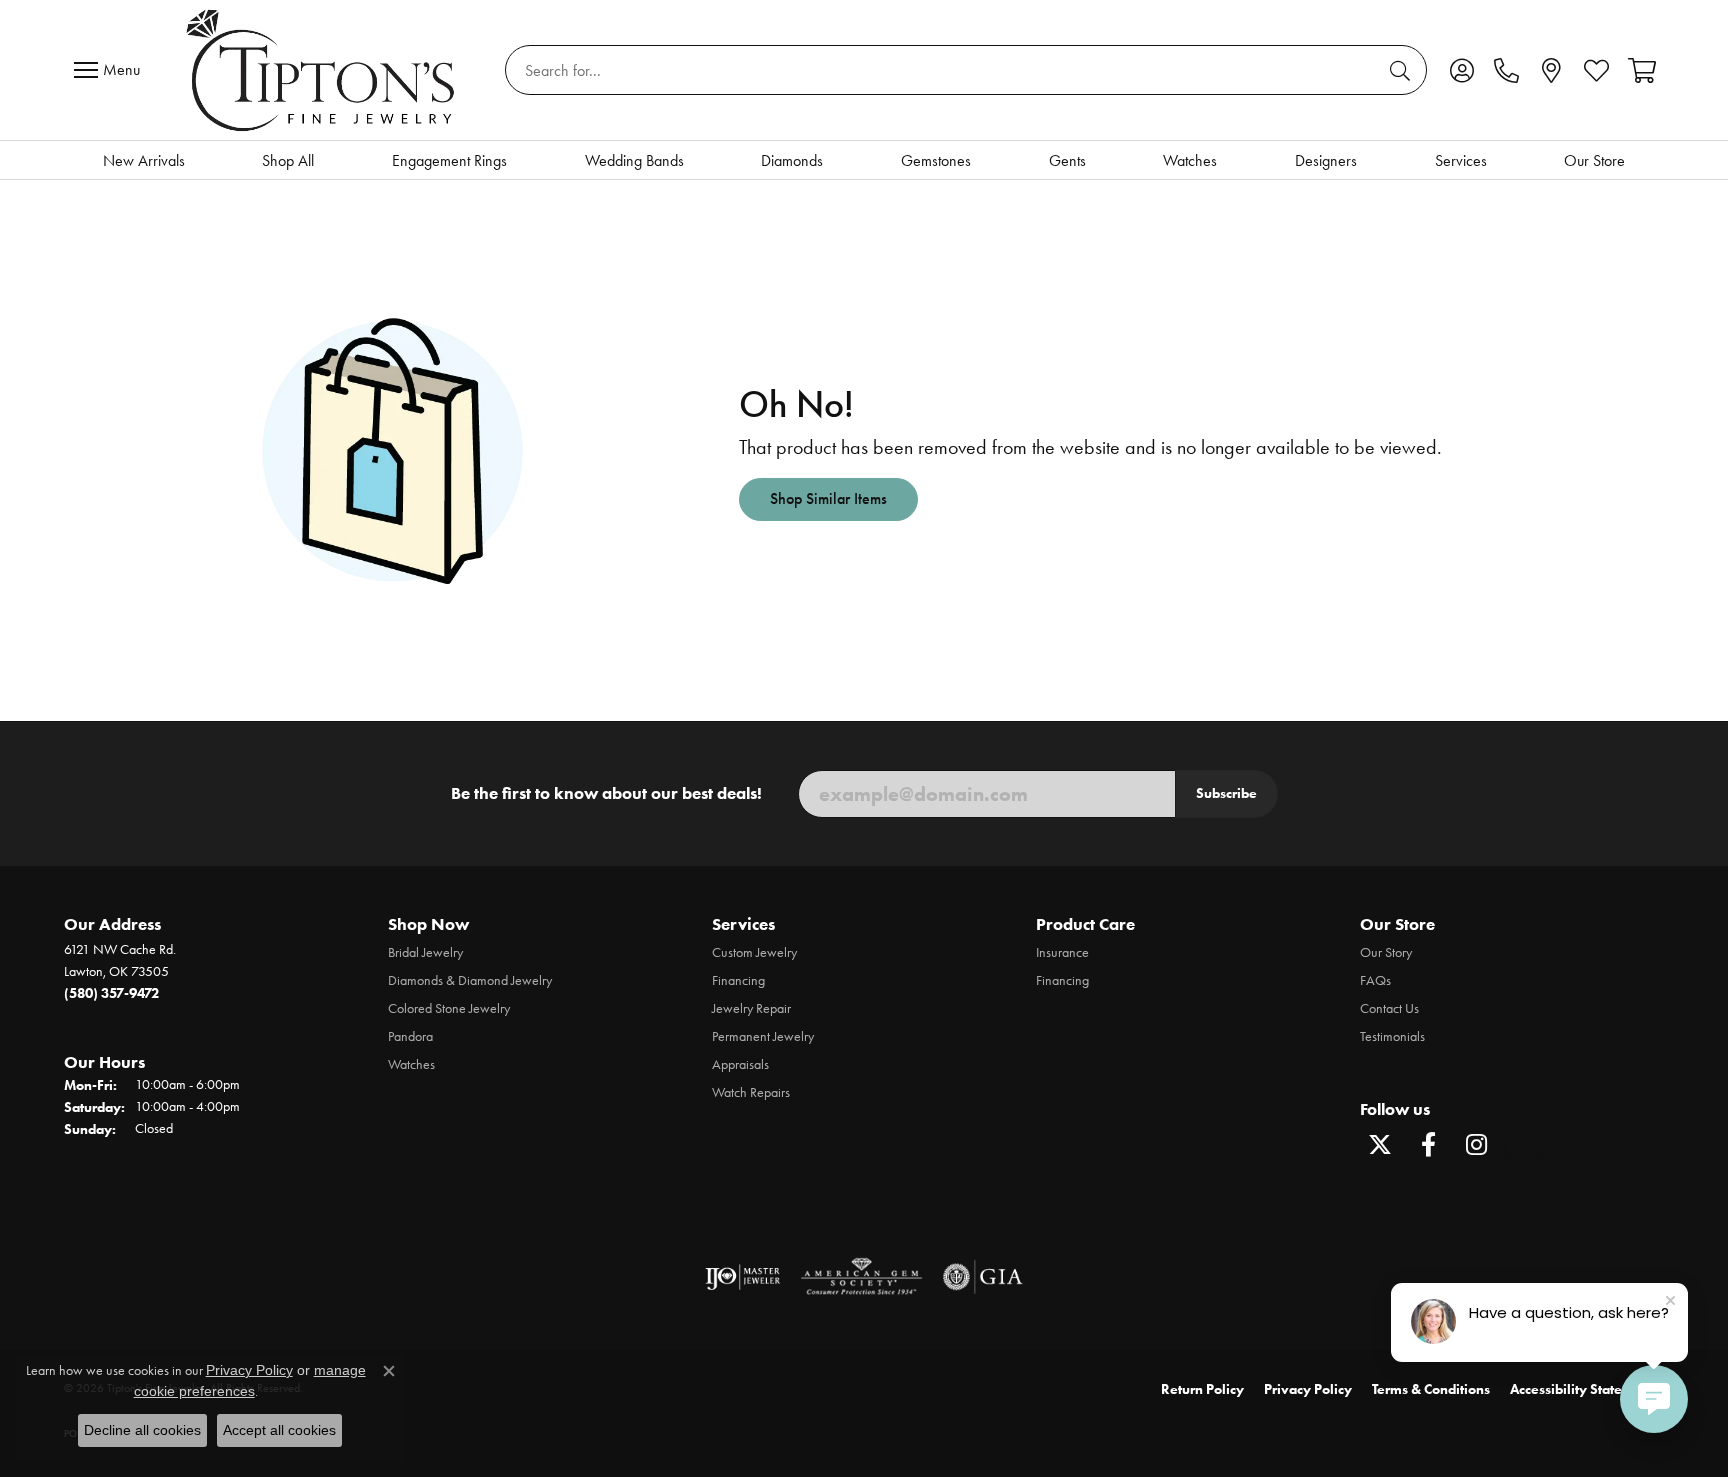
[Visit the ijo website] (742, 1277)
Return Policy (1202, 1389)
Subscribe (1226, 793)
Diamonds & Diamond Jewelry (470, 980)
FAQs (1375, 980)
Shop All (288, 160)
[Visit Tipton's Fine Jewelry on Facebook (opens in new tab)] (1428, 1145)
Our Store (1594, 160)
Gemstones (936, 160)
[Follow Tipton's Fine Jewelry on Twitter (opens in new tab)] (1380, 1145)
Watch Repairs (751, 1092)
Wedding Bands (634, 160)
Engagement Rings (449, 160)
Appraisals (740, 1064)
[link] (1506, 70)
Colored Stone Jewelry (449, 1008)
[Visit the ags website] (861, 1277)
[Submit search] (1403, 70)
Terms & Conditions (1431, 1389)
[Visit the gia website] (983, 1277)
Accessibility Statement (1582, 1389)
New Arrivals (144, 160)
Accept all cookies (279, 1430)
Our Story (1386, 952)
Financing (738, 980)
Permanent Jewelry (763, 1036)
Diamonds (792, 160)
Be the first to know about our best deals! (606, 793)
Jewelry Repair (751, 1008)
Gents (1067, 160)
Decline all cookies (142, 1430)
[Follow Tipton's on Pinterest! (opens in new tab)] (1524, 1145)
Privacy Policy (1308, 1389)
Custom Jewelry (754, 952)
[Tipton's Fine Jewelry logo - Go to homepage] (322, 70)
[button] (1461, 70)
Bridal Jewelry (425, 952)
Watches (1190, 160)
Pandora (410, 1036)
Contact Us (1389, 1008)
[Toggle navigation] (112, 70)
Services (1461, 160)
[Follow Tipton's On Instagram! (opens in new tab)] (1476, 1145)
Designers (1326, 160)
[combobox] (943, 70)
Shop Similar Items (828, 498)
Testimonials (1392, 1036)
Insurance (1062, 952)
